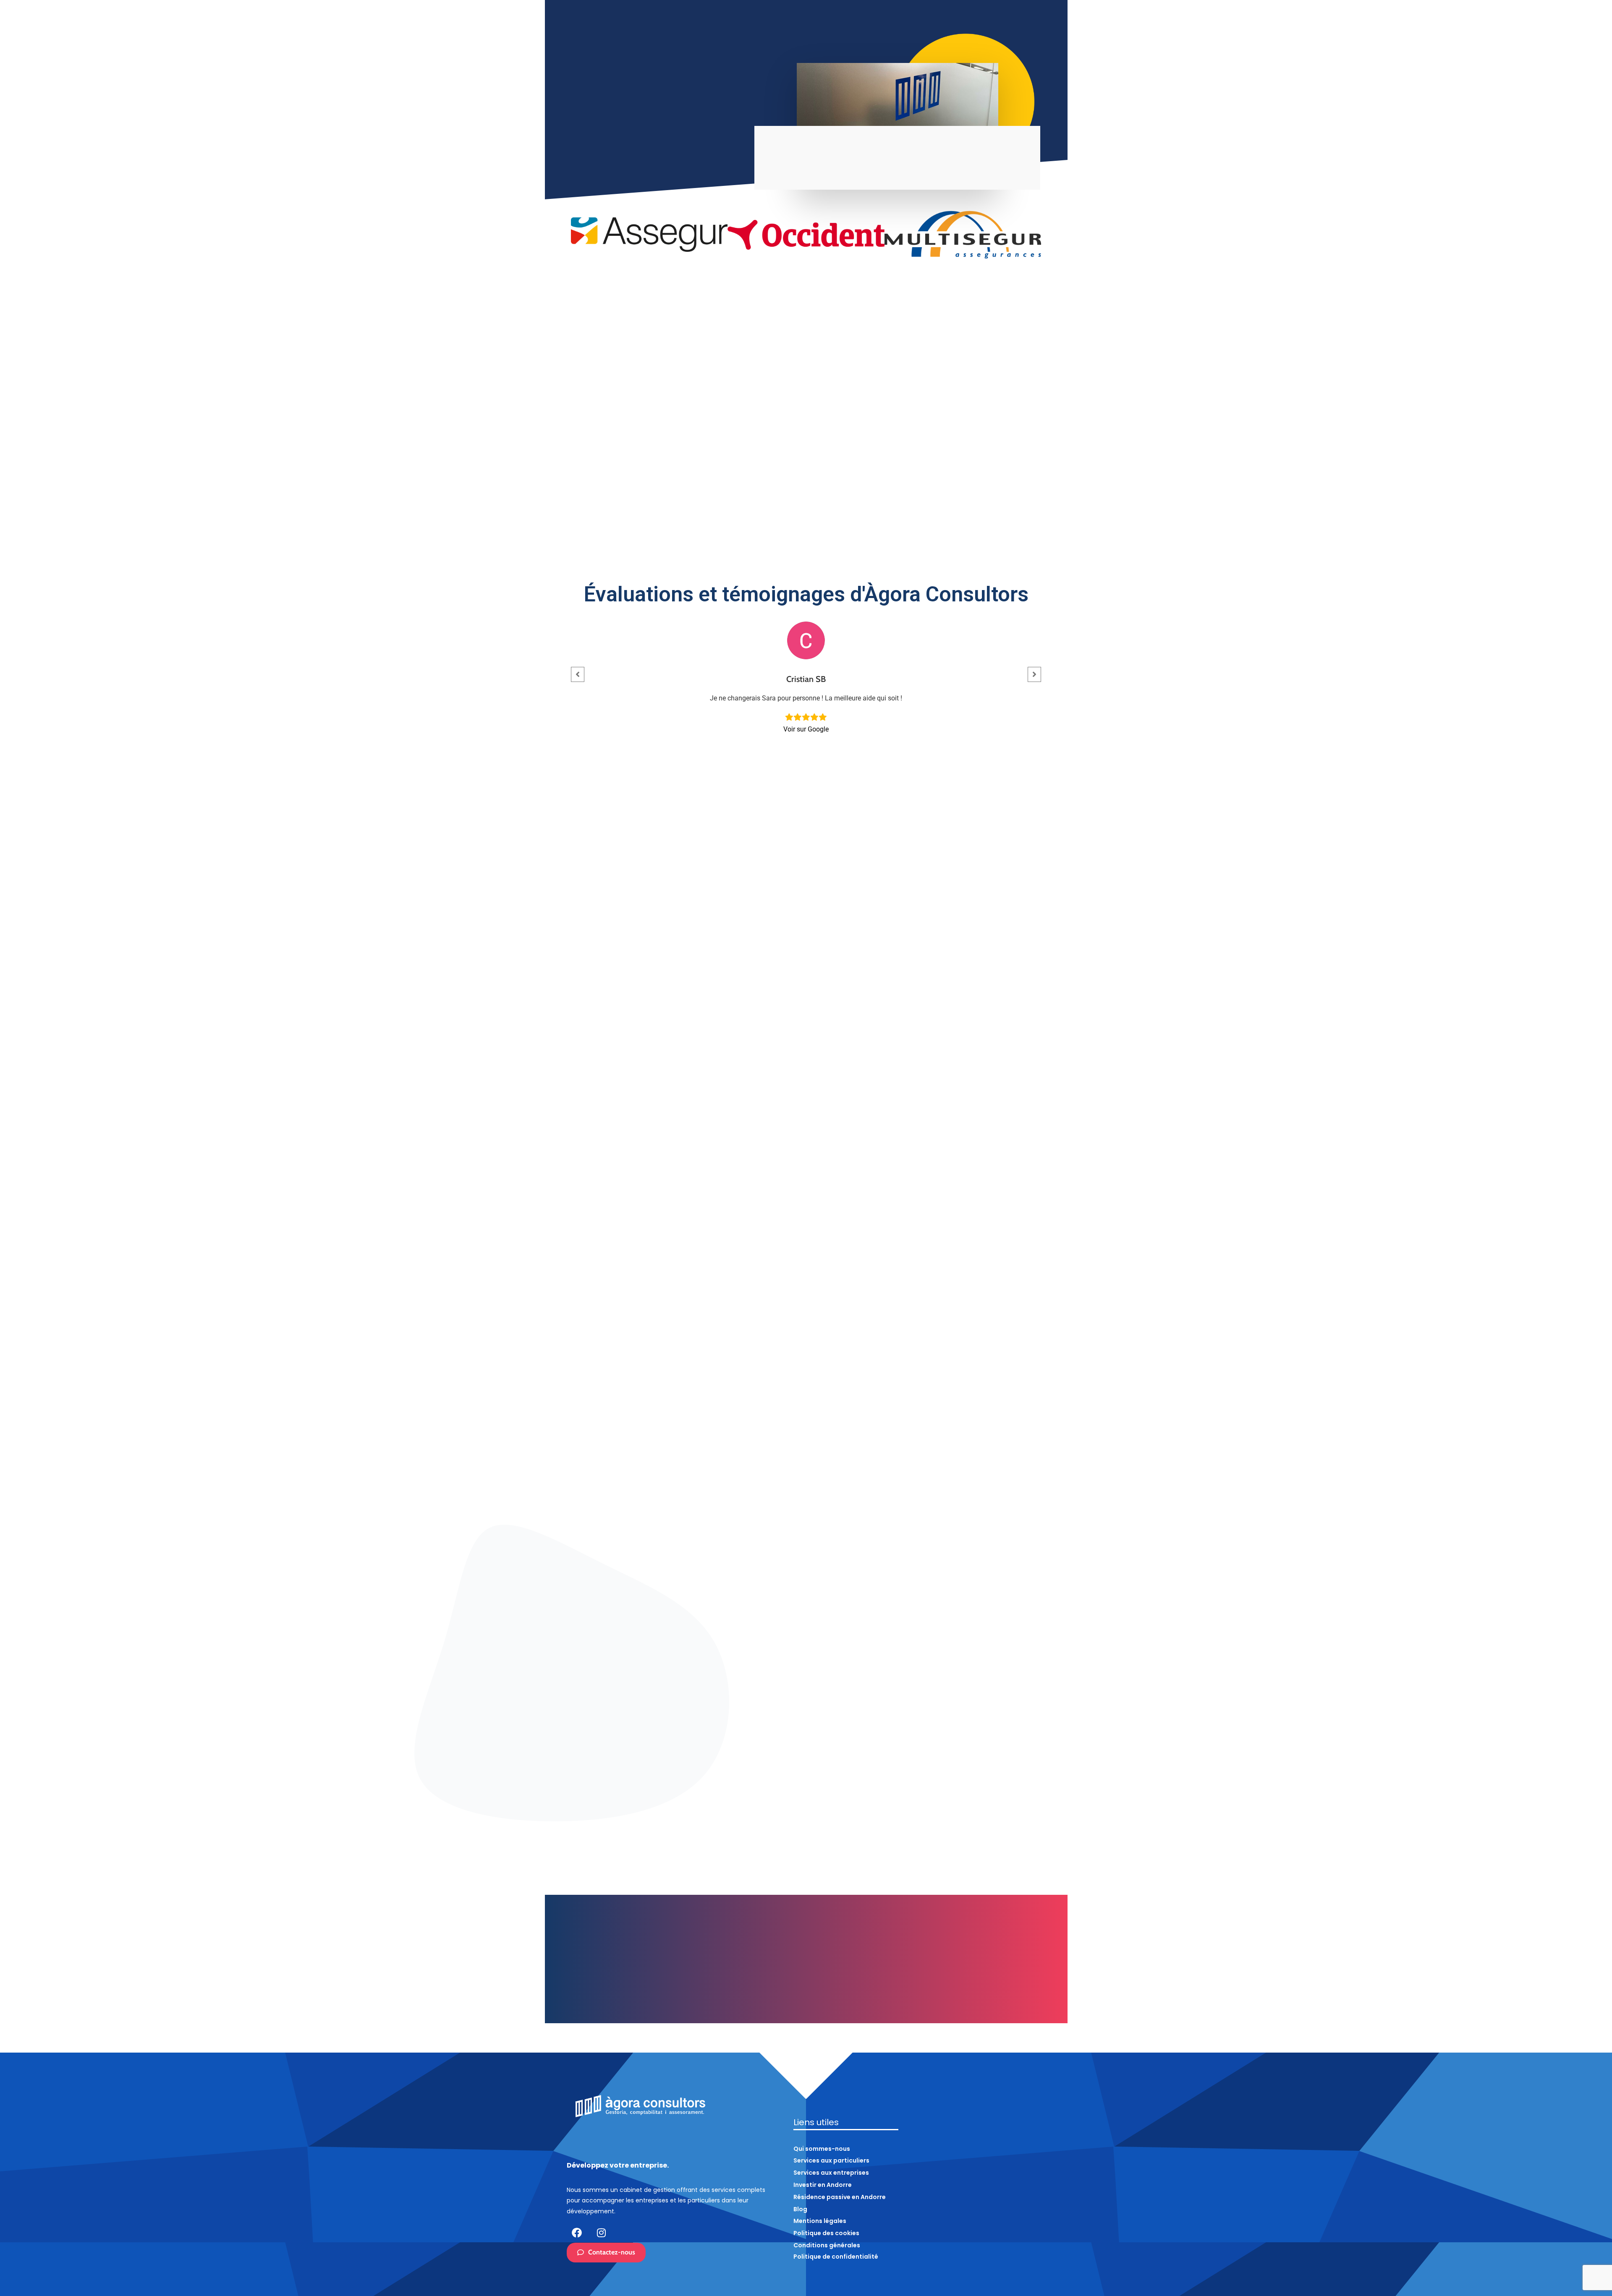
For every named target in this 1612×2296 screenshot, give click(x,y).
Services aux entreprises (1353, 77)
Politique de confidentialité (836, 2257)
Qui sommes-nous (1192, 77)
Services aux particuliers (1264, 77)
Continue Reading (626, 1800)
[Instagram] (601, 2233)
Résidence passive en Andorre (1516, 77)
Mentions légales (820, 2221)
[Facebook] (577, 2233)
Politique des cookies (826, 2233)
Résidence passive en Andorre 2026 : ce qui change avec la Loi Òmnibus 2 (804, 1779)
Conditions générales (827, 2245)
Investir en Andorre (1434, 77)
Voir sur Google (806, 729)
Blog (1577, 77)
